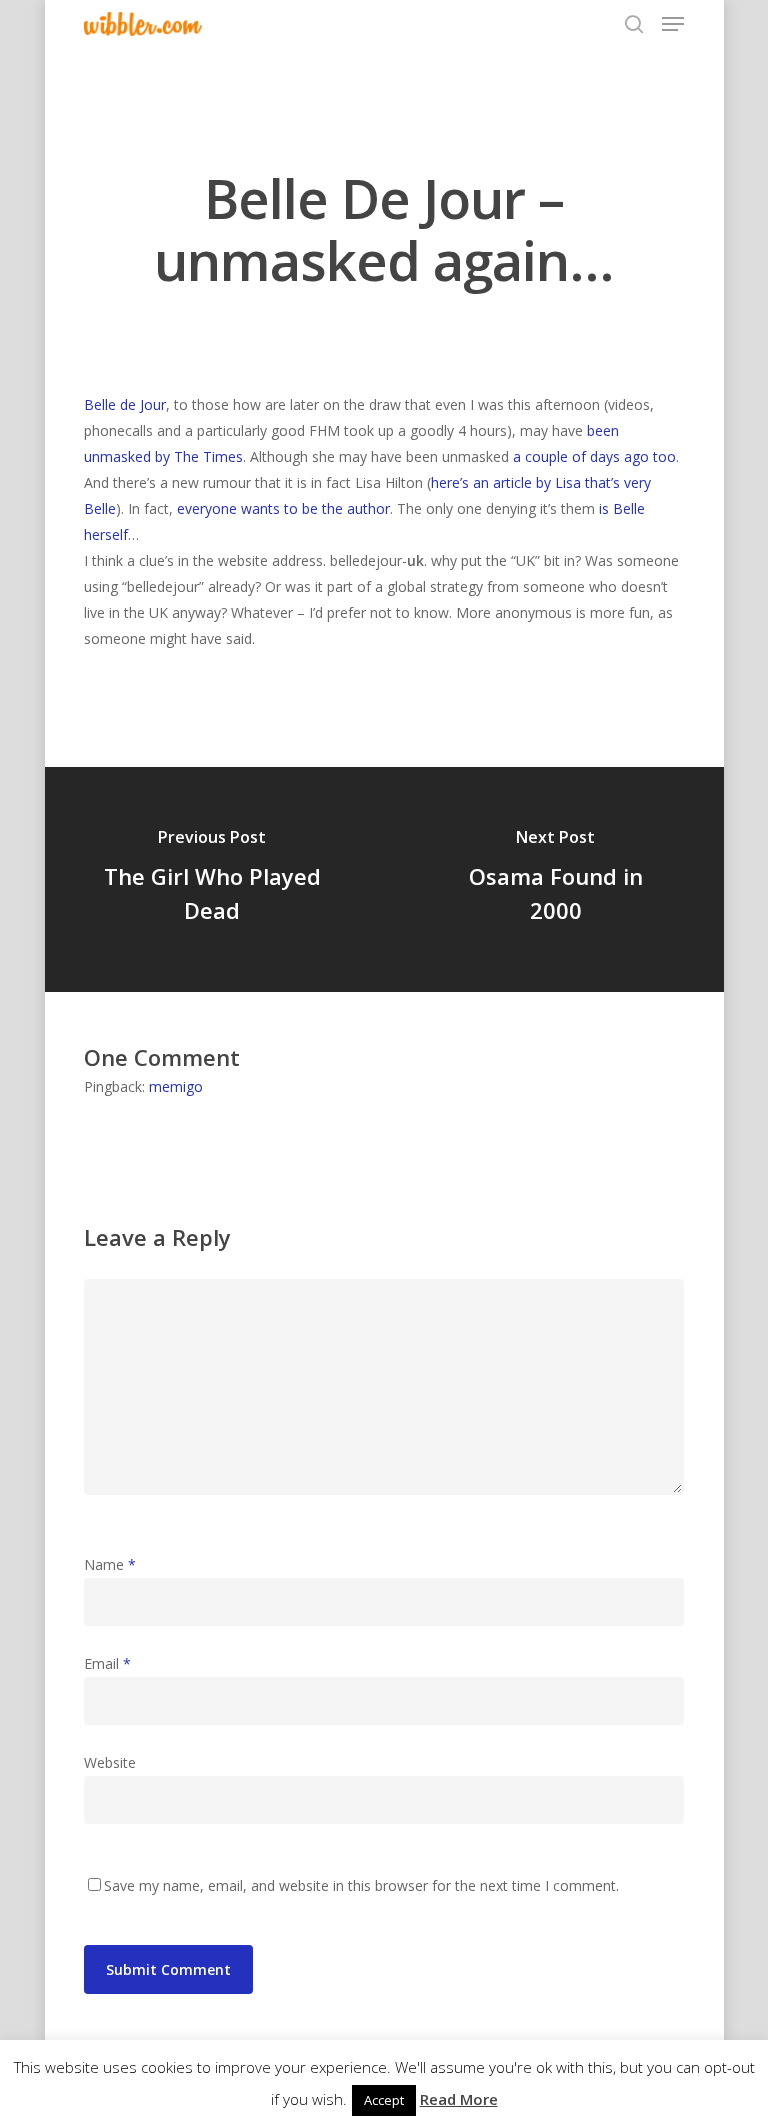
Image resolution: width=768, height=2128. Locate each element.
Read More (459, 2099)
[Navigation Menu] (673, 24)
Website (110, 1762)
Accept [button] (384, 2100)
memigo (176, 1086)
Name (110, 1564)
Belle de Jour (125, 404)
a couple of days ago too (594, 456)
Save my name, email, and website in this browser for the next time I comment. (361, 1885)
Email (107, 1663)
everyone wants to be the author (283, 508)
